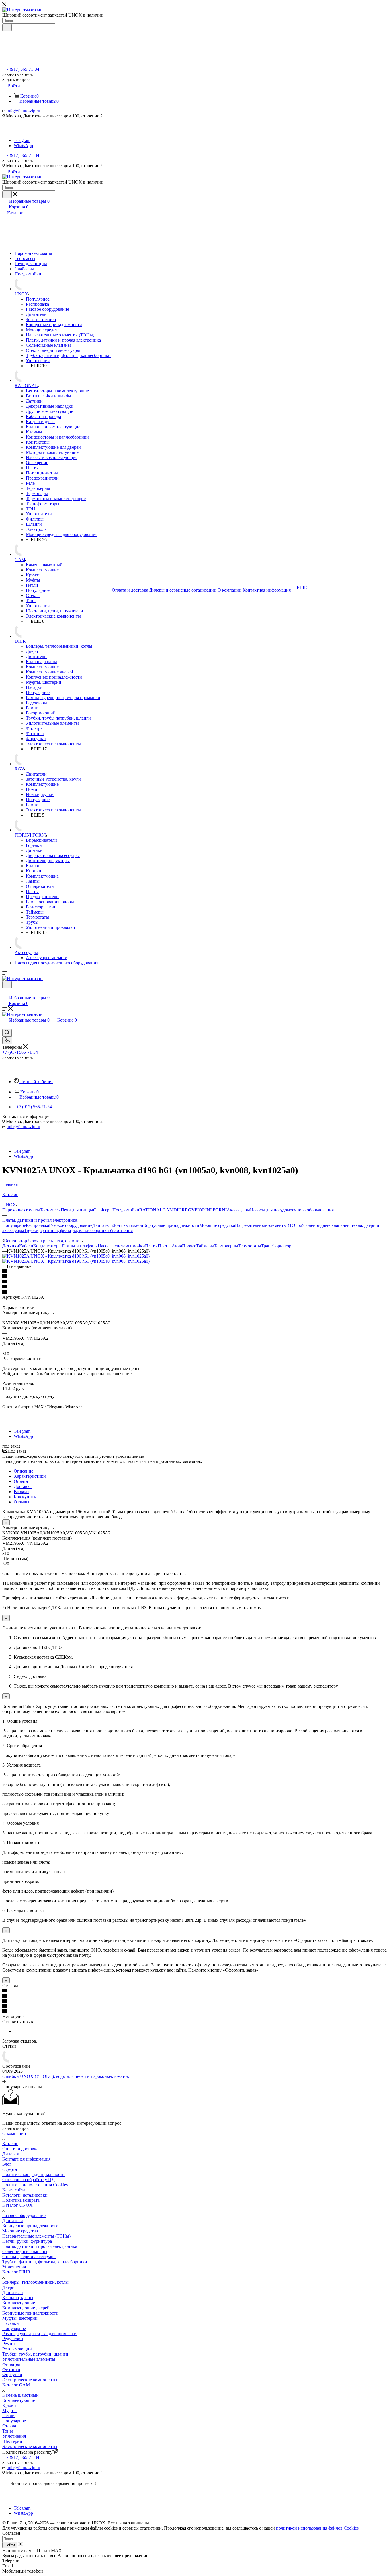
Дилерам (11, 2154)
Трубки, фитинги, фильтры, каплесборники (67, 1230)
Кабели (26, 1246)
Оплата (21, 1481)
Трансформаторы (278, 1246)
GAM (168, 1210)
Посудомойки (126, 1210)
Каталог (10, 2144)
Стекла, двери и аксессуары (29, 2257)
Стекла (9, 2426)
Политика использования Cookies (35, 2185)
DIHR (179, 1210)
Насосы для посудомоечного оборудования (292, 1210)
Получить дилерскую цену (28, 1396)
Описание (23, 1471)
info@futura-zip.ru (23, 111)
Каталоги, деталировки (25, 2195)
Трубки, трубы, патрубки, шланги (35, 2354)
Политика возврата (21, 2200)
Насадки (11, 2323)
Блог (7, 2164)
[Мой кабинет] (5, 992)
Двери (8, 2287)
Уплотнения (121, 1230)
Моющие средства (217, 1225)
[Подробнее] (4, 2081)
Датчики (11, 1246)
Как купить (25, 1497)
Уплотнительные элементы (29, 2359)
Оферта (10, 2169)
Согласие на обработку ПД (28, 2180)
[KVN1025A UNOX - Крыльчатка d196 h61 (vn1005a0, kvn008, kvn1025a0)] (76, 1256)
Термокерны (226, 1246)
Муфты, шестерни (20, 2318)
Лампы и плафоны (80, 1246)
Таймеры (205, 1246)
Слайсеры (103, 1210)
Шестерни (12, 2441)
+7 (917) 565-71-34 (22, 69)
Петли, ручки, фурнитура (27, 2241)
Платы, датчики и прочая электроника (40, 2246)
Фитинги (11, 2369)
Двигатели (103, 1225)
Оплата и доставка (20, 2149)
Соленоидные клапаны (326, 1225)
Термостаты (250, 1246)
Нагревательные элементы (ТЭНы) (269, 1225)
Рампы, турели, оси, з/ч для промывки (39, 2334)
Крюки (9, 2405)
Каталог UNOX (18, 2205)
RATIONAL (151, 1210)
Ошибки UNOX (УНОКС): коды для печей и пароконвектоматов (66, 2076)
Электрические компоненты (30, 2380)
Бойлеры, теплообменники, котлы (35, 2282)
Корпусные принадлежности (171, 1225)
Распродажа (37, 1225)
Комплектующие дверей (26, 2308)
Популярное (14, 1225)
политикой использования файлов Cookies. (318, 2528)
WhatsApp (23, 146)
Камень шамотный (21, 2395)
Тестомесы (50, 1210)
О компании (14, 2133)
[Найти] (7, 27)
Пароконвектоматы (21, 1210)
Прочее (189, 1246)
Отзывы (22, 1502)
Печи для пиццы (77, 1210)
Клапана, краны (18, 2298)
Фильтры (11, 2364)
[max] (21, 135)
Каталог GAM (16, 2385)
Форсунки (12, 2375)
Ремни (9, 2344)
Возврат (22, 1492)
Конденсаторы (47, 1246)
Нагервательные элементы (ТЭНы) (36, 2236)
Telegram (22, 140)
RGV (190, 1210)
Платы (151, 1246)
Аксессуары (238, 1210)
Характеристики (30, 1476)
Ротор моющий (17, 2349)
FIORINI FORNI (211, 1210)
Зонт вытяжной (128, 1225)
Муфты (9, 2410)
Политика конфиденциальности (33, 2174)
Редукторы (13, 2339)
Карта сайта (14, 2190)
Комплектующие (19, 2303)
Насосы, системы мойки (121, 1246)
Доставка (23, 1486)
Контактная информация (26, 2159)
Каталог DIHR (16, 2272)
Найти (10, 2545)
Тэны (8, 2431)
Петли (8, 2416)
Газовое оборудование (71, 1225)
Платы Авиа (170, 1246)
